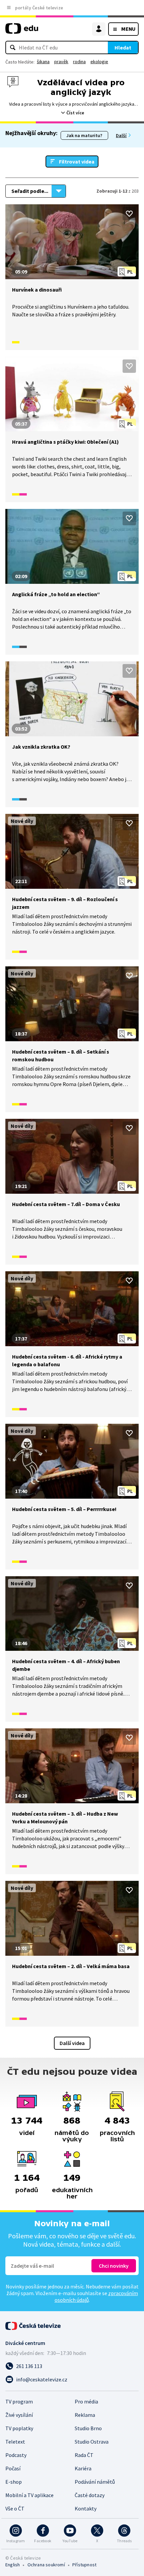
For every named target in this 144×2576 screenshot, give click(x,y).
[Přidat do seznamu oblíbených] (129, 214)
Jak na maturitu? (84, 135)
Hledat (123, 47)
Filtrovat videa (77, 162)
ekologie (99, 62)
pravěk (61, 62)
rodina (79, 62)
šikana (43, 62)
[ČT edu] (22, 31)
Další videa (72, 2043)
